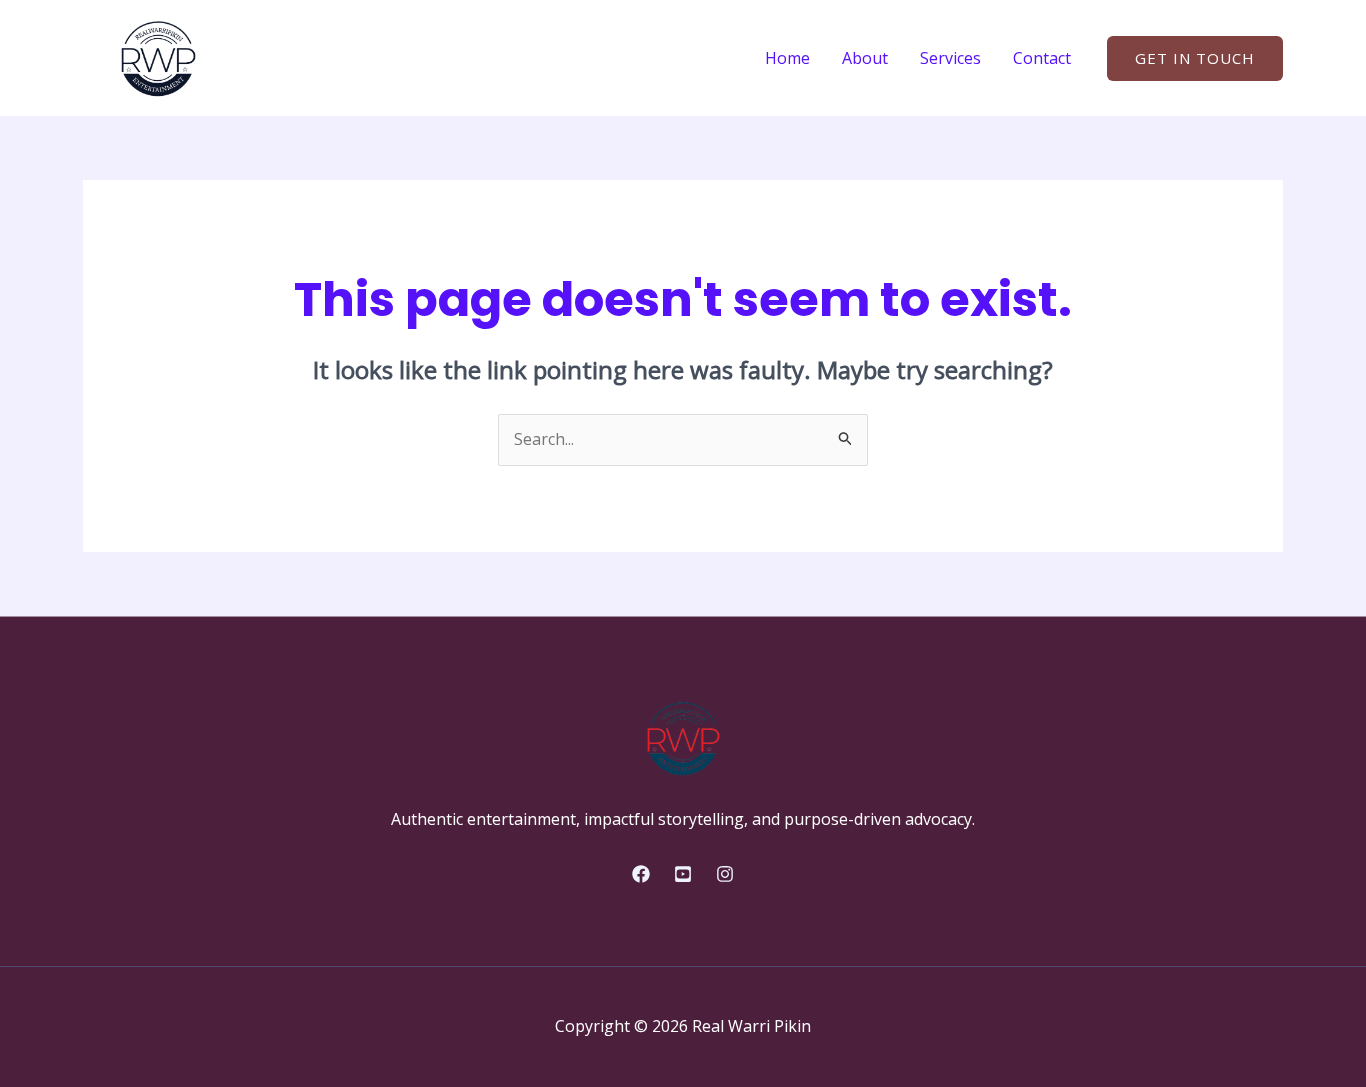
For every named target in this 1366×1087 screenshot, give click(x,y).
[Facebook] (641, 874)
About (865, 58)
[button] (1195, 58)
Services (950, 58)
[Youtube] (683, 874)
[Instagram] (725, 874)
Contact (1042, 58)
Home (787, 58)
